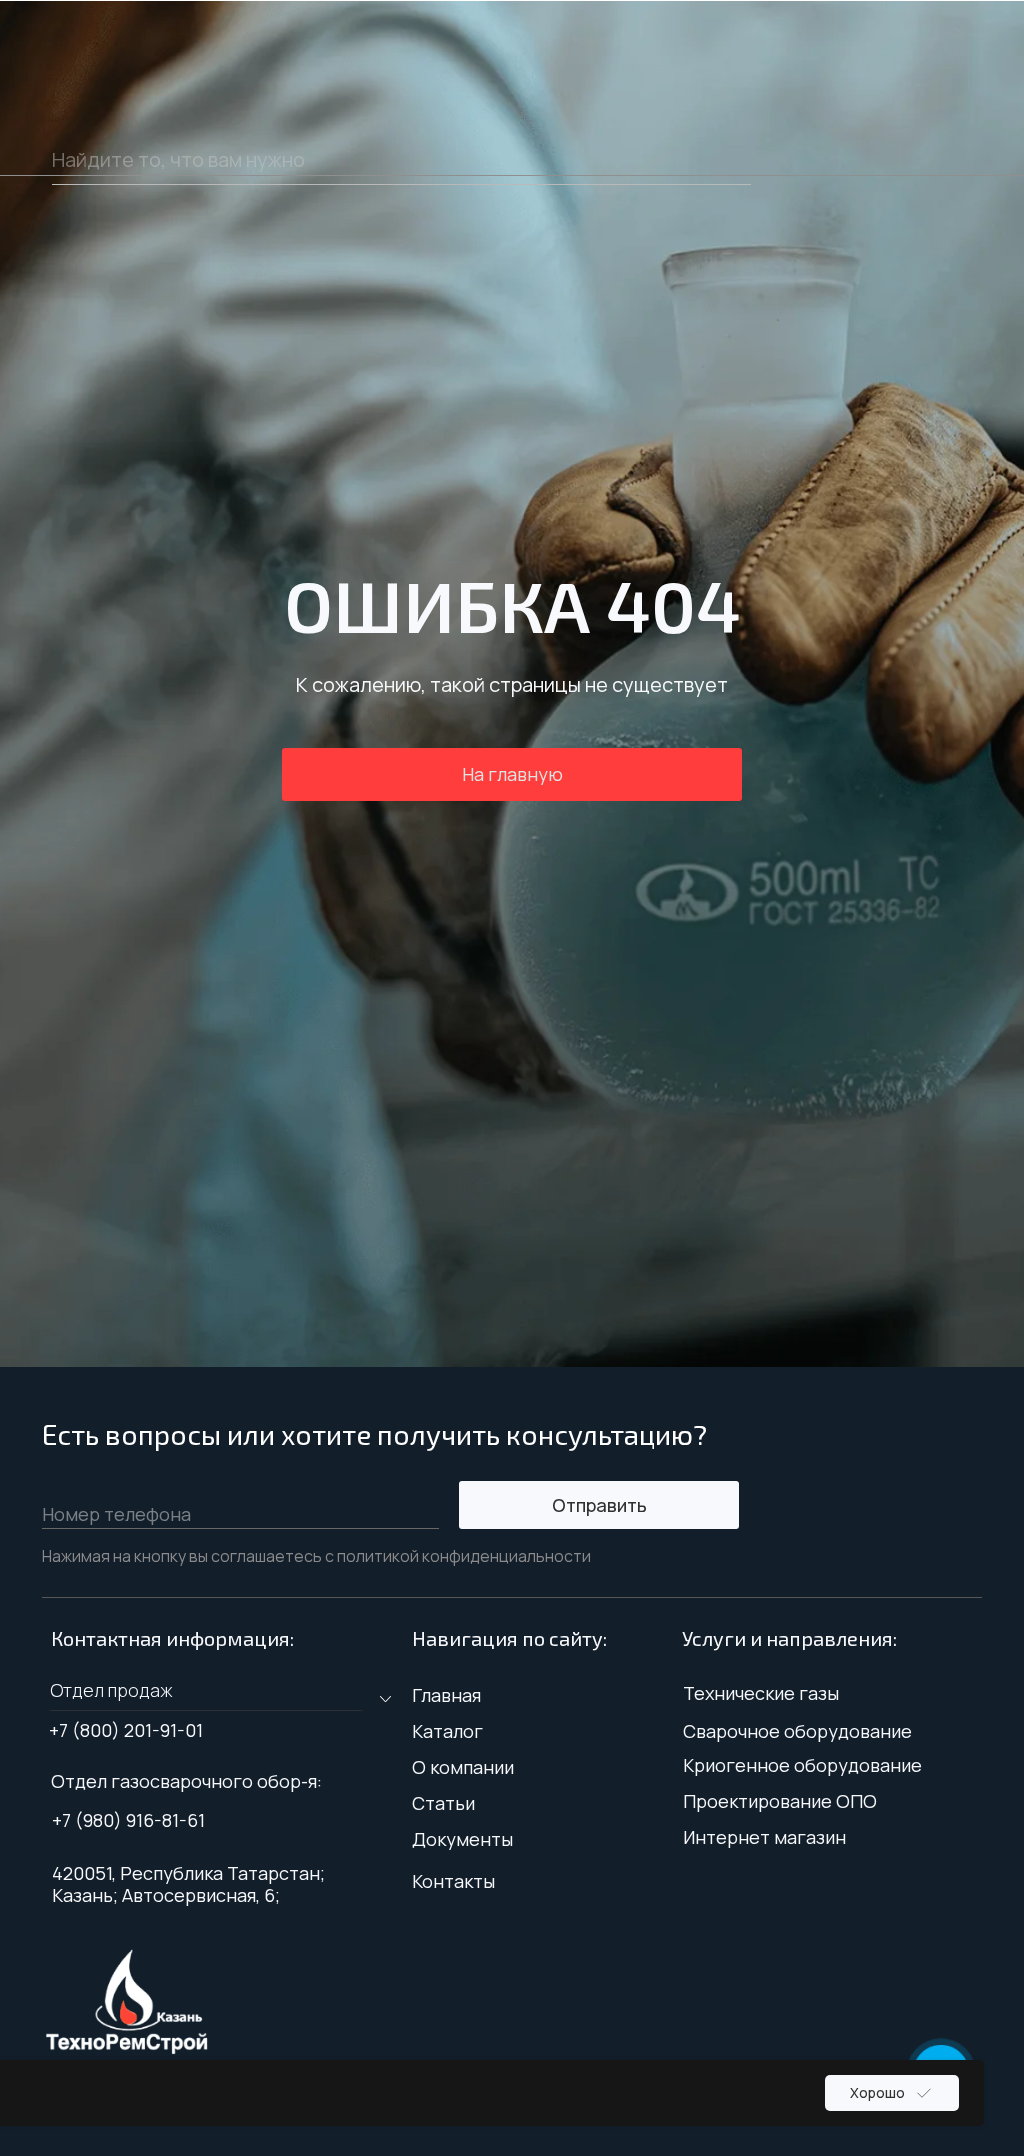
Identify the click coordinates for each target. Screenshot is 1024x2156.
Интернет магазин (764, 1837)
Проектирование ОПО (780, 1801)
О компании (463, 1767)
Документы (462, 1839)
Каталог (447, 1731)
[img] (127, 2002)
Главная (446, 1695)
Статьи (443, 1803)
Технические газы (761, 1693)
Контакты (453, 1881)
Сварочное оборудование (797, 1731)
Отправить (599, 1505)
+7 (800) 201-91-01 (126, 1730)
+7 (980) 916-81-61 (128, 1820)
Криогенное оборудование (802, 1765)
